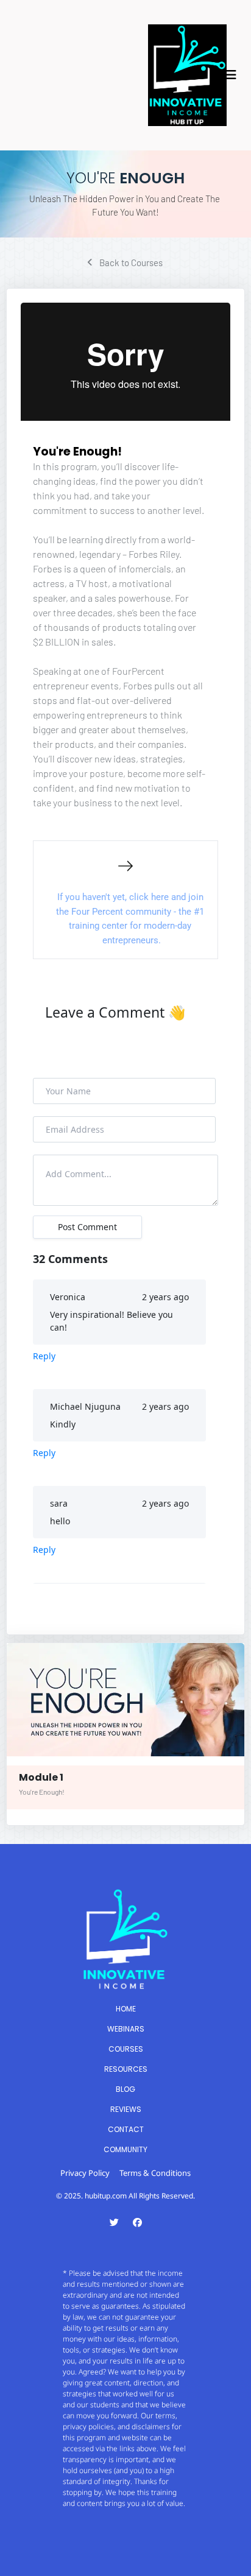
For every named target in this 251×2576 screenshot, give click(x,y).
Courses (126, 2049)
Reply (44, 1356)
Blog (125, 2089)
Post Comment (87, 1227)
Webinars (126, 2029)
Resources (126, 2069)
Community (125, 2149)
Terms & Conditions (155, 2173)
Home (126, 2009)
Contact (126, 2129)
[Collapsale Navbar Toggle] (232, 75)
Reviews (126, 2109)
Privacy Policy (85, 2173)
